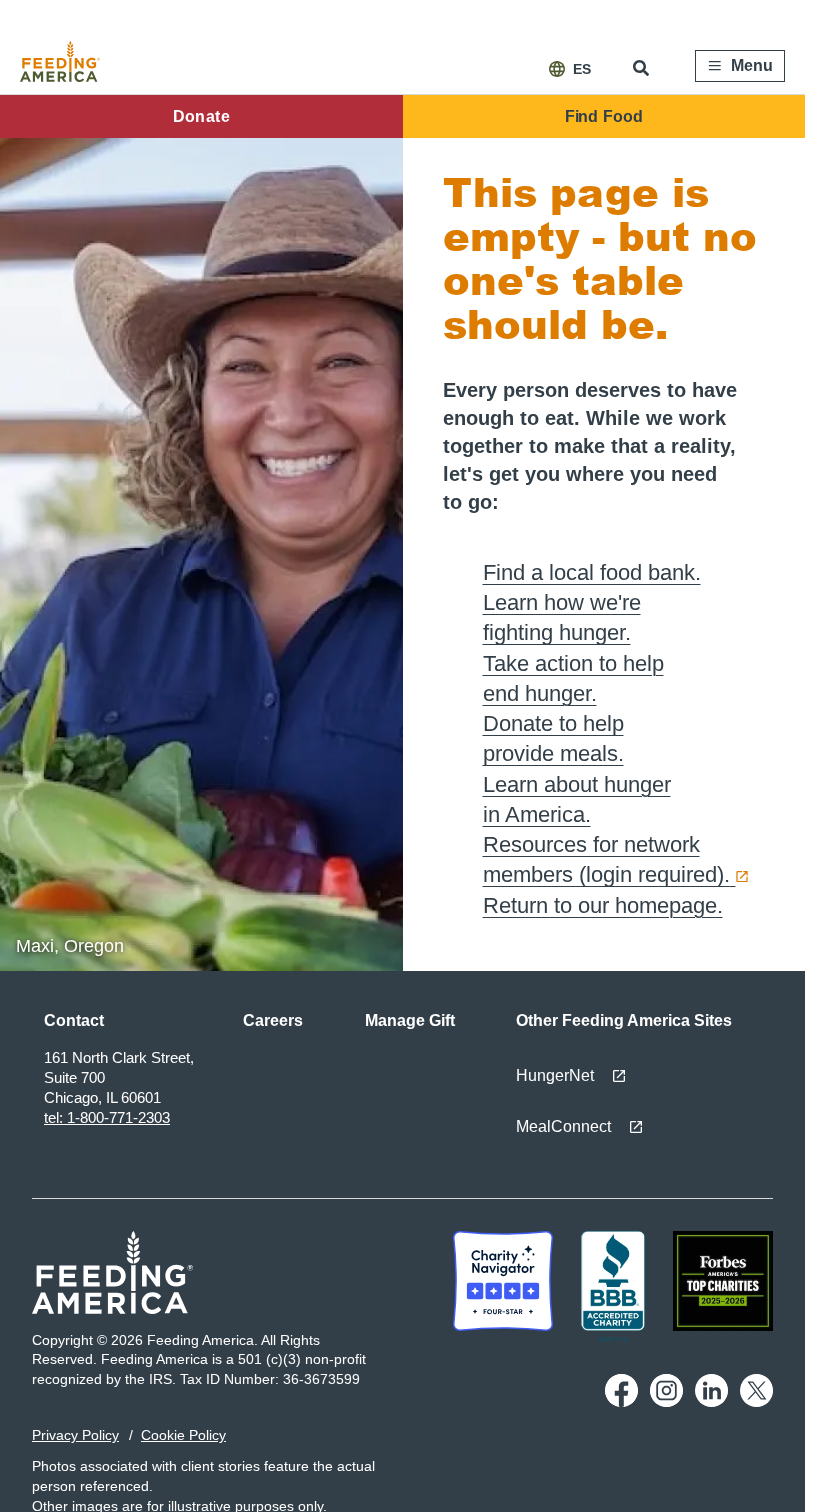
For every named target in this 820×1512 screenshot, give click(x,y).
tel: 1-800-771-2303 (107, 1117)
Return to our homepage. (603, 905)
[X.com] (756, 1402)
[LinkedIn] (711, 1402)
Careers (273, 1020)
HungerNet (555, 1075)
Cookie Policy (183, 1435)
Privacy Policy (75, 1435)
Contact (74, 1020)
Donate (201, 116)
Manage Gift (410, 1020)
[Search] (643, 68)
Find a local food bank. (592, 572)
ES (582, 69)
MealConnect (563, 1126)
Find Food (604, 116)
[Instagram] (666, 1402)
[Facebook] (621, 1402)
